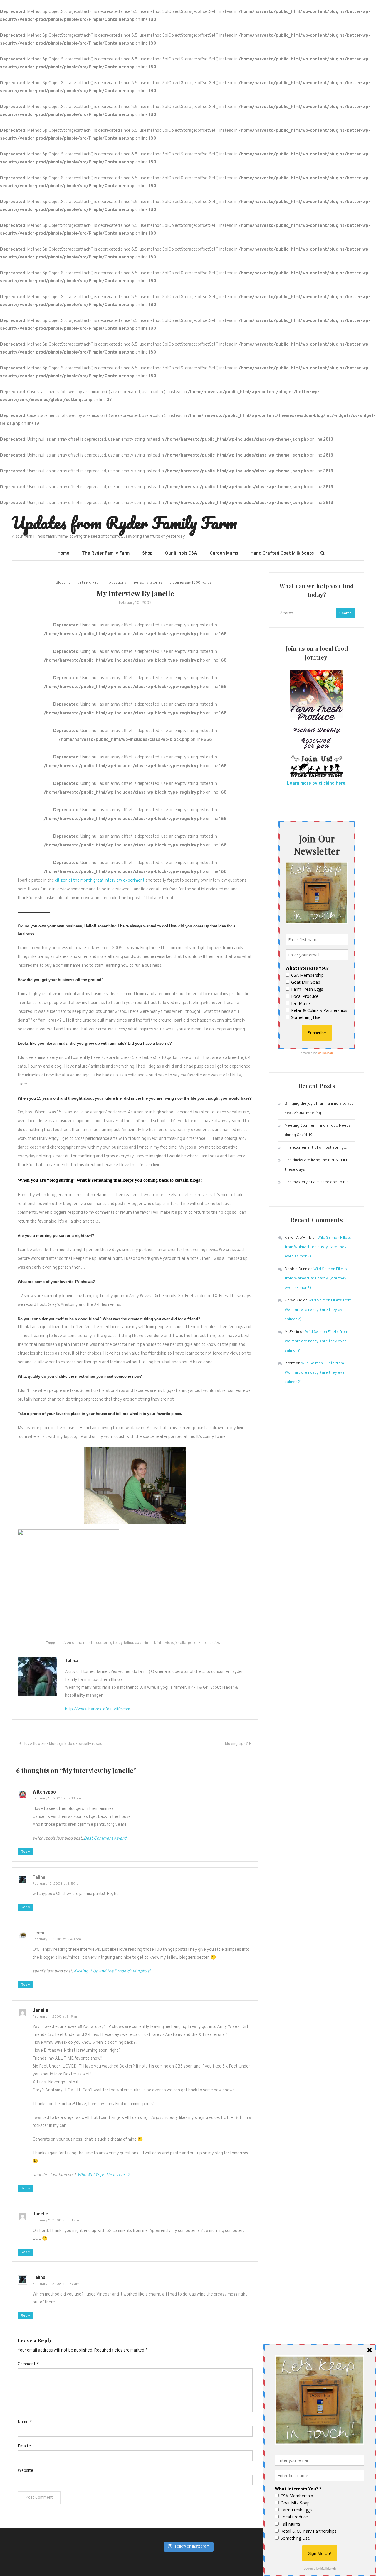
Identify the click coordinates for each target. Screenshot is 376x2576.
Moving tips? (236, 1744)
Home (63, 553)
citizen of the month (77, 1643)
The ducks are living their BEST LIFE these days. (317, 1165)
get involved (88, 583)
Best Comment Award (105, 1839)
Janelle (40, 2011)
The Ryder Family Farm (106, 553)
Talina (71, 1661)
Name (25, 2422)
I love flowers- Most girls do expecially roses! (63, 1744)
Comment (28, 2364)
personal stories (148, 583)
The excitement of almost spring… (316, 1148)
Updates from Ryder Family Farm (124, 523)
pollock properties (204, 1643)
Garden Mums (224, 553)
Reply (25, 1852)
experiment (145, 1643)
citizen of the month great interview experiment (100, 881)
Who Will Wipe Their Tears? (104, 2175)
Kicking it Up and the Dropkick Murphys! (112, 1971)
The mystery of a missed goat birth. (317, 1182)
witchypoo (44, 1792)
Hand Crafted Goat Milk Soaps (282, 553)
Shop (147, 553)
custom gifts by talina (115, 1643)
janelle (181, 1643)
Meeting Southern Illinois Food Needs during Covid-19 (318, 1130)
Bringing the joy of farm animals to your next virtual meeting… (320, 1108)
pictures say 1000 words (191, 583)
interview (165, 1643)
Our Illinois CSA (181, 553)
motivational (116, 583)
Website (25, 2471)
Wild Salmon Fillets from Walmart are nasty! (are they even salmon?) (318, 1247)
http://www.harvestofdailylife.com (98, 1709)
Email (24, 2446)
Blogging (63, 583)
